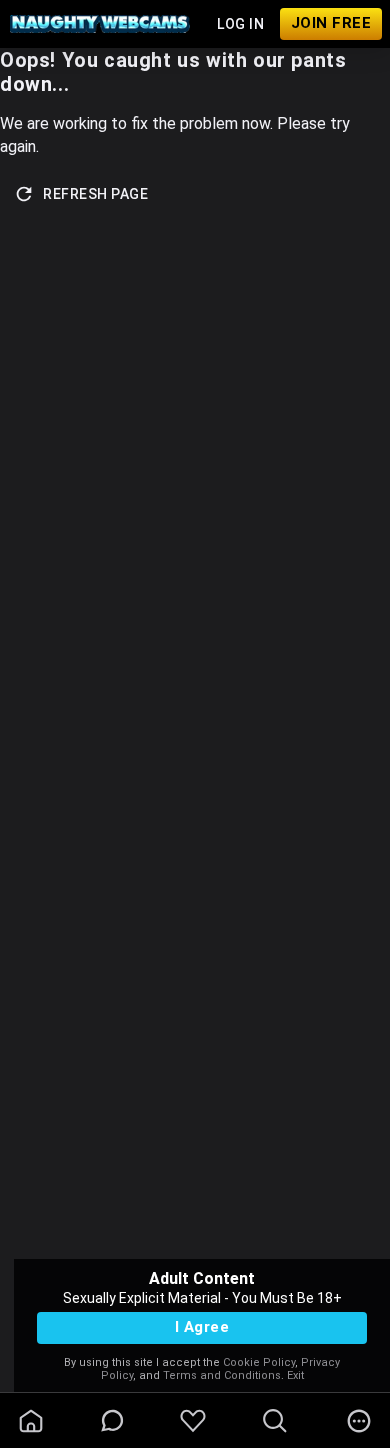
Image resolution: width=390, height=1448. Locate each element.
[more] (359, 1421)
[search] (275, 1421)
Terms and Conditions (222, 1375)
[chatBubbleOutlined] (112, 1420)
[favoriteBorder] (193, 1421)
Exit (295, 1375)
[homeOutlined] (31, 1421)
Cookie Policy (259, 1362)
